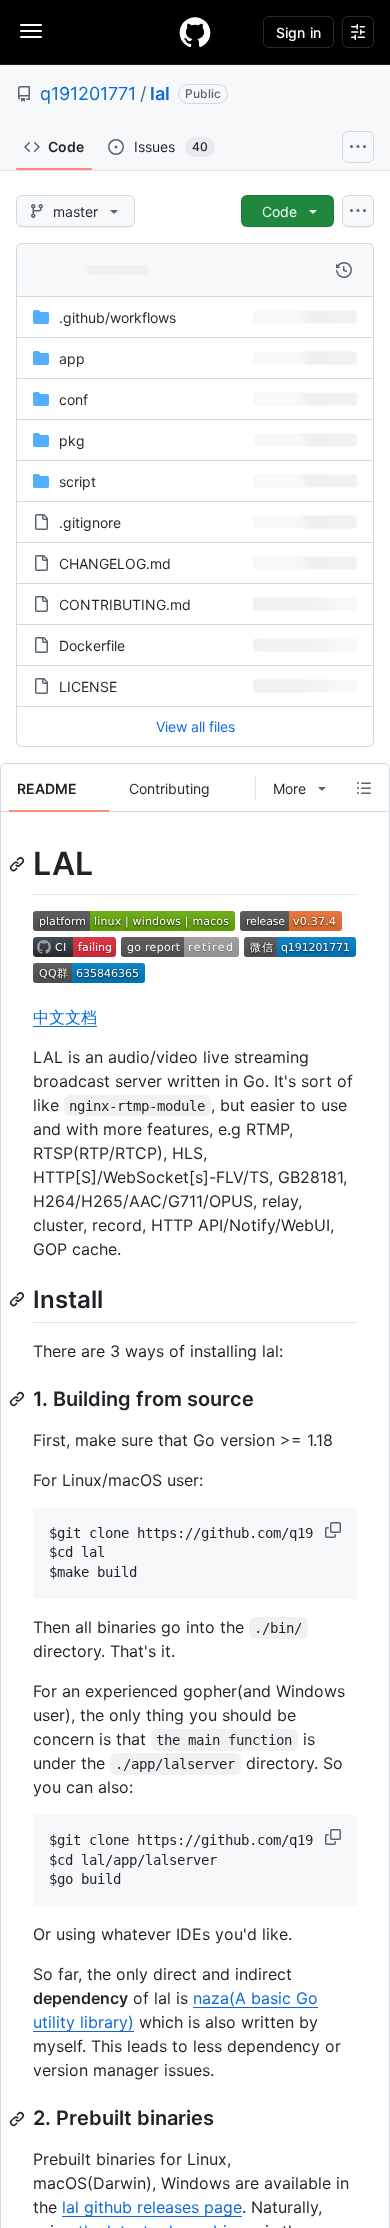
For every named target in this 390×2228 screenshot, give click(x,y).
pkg (72, 440)
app (72, 358)
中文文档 (65, 1017)
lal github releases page (152, 2207)
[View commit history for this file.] (344, 270)
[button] (335, 1530)
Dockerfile (92, 645)
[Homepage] (195, 32)
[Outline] (364, 788)
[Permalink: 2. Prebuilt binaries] (19, 2119)
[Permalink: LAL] (19, 864)
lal (160, 93)
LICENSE (88, 686)
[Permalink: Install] (19, 1299)
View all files (195, 726)
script (77, 481)
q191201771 (88, 93)
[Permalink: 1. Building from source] (19, 1399)
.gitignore (90, 522)
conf (73, 399)
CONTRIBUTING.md (125, 604)
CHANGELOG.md (115, 563)
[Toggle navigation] (31, 31)
